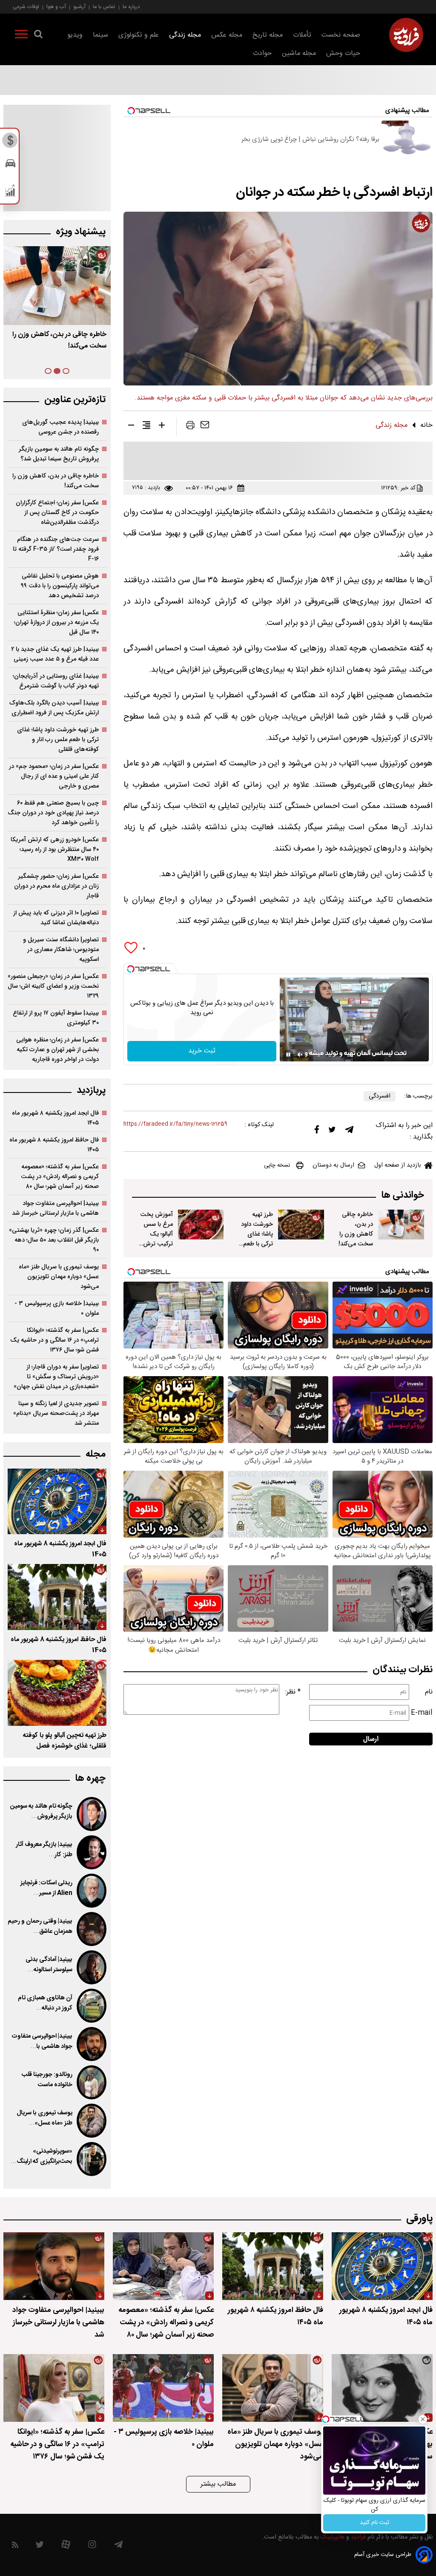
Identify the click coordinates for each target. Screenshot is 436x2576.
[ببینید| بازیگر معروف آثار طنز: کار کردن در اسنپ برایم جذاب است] (92, 1852)
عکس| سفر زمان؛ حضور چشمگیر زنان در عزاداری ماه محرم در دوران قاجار (56, 886)
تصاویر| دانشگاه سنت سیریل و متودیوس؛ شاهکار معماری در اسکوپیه (61, 950)
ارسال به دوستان (333, 1165)
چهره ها (90, 1778)
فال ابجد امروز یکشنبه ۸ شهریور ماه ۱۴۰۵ (55, 1118)
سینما (100, 35)
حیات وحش (343, 53)
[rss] (15, 2546)
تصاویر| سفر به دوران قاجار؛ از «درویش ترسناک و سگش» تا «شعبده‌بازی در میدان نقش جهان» (56, 1377)
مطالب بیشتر (218, 2484)
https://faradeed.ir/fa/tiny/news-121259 (175, 1124)
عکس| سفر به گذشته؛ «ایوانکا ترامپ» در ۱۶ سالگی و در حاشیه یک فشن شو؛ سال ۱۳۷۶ (54, 1340)
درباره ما (131, 7)
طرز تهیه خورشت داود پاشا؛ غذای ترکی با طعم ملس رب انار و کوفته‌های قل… (61, 346)
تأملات (302, 35)
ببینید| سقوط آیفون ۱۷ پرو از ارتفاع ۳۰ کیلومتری (56, 1018)
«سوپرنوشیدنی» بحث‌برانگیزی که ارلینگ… (42, 2156)
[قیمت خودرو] (10, 165)
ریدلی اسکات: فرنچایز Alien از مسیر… (46, 1888)
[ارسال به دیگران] (205, 427)
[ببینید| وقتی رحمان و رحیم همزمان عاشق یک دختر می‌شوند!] (92, 1929)
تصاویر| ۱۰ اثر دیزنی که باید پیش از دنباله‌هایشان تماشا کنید (56, 918)
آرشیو (79, 7)
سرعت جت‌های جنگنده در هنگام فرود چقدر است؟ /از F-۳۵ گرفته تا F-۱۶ (56, 549)
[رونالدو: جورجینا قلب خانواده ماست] (92, 2082)
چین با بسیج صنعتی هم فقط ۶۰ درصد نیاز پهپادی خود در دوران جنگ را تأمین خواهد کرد (53, 813)
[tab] (66, 371)
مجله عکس (227, 35)
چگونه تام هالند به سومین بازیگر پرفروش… (41, 1811)
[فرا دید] (406, 35)
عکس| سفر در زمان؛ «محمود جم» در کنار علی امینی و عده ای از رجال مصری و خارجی (54, 776)
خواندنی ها (403, 1195)
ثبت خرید (202, 1051)
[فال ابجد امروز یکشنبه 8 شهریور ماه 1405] (57, 1502)
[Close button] (423, 2419)
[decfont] (131, 427)
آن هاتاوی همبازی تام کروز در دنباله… (45, 2003)
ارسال (371, 1739)
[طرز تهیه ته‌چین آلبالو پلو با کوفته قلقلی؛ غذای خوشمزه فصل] (57, 1693)
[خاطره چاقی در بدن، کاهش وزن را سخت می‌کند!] (401, 1225)
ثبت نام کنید (374, 2523)
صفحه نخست (341, 35)
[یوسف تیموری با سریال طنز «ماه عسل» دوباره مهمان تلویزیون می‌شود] (92, 2121)
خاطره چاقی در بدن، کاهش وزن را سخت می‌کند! (356, 1229)
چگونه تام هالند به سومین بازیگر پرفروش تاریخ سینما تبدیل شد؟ (59, 454)
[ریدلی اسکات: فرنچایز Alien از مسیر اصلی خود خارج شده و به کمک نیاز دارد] (92, 1891)
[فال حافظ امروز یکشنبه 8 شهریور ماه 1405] (57, 1597)
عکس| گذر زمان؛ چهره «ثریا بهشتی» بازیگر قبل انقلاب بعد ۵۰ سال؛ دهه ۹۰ (54, 1240)
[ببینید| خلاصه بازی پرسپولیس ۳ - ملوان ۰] (163, 2388)
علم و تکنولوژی (139, 35)
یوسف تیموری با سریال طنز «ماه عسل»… (44, 2118)
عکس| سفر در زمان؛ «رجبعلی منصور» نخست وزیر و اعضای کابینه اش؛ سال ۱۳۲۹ (53, 986)
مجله (96, 1454)
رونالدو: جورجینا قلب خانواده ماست (47, 2080)
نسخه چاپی (277, 1165)
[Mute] (300, 1055)
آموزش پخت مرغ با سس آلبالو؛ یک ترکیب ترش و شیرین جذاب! (155, 1234)
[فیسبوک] (317, 1131)
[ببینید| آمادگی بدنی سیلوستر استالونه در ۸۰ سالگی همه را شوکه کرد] (92, 1967)
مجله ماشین (299, 53)
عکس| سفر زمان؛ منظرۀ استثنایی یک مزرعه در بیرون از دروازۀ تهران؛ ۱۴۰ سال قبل (56, 622)
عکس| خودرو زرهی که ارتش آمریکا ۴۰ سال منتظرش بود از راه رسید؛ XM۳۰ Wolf (55, 850)
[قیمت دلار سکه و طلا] (10, 143)
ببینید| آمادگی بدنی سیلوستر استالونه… (49, 1965)
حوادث (262, 53)
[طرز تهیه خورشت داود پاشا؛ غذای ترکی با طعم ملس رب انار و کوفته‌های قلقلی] (301, 1225)
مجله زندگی (185, 35)
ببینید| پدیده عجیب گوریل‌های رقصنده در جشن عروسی (60, 427)
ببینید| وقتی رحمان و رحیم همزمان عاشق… (40, 1926)
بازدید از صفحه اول (398, 1165)
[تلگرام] (349, 1132)
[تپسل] (131, 969)
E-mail (422, 1713)
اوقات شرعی (26, 7)
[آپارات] (66, 2546)
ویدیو (75, 35)
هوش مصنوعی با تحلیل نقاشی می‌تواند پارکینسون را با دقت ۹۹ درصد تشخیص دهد (60, 586)
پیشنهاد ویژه (81, 232)
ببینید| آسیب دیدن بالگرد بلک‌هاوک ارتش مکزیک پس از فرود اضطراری (54, 708)
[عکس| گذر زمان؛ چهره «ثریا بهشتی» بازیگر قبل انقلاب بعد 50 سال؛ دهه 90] (382, 2388)
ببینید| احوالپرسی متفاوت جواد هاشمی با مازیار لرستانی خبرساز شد (55, 1208)
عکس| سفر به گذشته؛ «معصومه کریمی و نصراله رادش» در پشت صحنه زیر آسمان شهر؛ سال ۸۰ (60, 1177)
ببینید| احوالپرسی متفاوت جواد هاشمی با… (42, 2041)
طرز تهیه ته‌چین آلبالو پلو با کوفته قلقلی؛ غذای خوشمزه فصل (65, 1741)
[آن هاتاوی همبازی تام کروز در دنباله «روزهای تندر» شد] (92, 2006)
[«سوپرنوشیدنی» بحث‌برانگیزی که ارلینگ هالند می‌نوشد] (92, 2159)
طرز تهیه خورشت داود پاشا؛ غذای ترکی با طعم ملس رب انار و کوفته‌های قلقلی (255, 1244)
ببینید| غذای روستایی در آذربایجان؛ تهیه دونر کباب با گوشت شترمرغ (56, 681)
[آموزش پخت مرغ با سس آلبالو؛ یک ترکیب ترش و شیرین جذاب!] (201, 1225)
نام (429, 1692)
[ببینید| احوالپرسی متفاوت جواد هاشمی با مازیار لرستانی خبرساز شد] (92, 2044)
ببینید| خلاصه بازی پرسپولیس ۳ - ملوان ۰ (57, 1308)
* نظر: (293, 1692)
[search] (38, 36)
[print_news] (190, 427)
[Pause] (288, 1055)
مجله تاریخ (268, 35)
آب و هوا (56, 7)
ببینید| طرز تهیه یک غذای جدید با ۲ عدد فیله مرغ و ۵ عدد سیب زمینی (55, 654)
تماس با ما (104, 7)
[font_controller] (162, 427)
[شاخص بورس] (10, 193)
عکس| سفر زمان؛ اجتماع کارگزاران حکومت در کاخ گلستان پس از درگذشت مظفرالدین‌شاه (57, 513)
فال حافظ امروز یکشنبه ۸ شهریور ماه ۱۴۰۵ (54, 1145)
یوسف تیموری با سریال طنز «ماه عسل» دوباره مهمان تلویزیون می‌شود (59, 1277)
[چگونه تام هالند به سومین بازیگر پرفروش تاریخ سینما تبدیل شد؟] (92, 1814)
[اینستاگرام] (92, 2546)
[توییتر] (332, 1132)
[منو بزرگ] (21, 36)
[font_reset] (146, 427)
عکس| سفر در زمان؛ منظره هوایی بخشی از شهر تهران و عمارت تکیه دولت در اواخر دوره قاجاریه (57, 1050)
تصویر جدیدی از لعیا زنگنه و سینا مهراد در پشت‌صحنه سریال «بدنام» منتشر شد (56, 1413)
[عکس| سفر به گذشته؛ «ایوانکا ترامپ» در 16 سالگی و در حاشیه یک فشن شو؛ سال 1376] (54, 2388)
